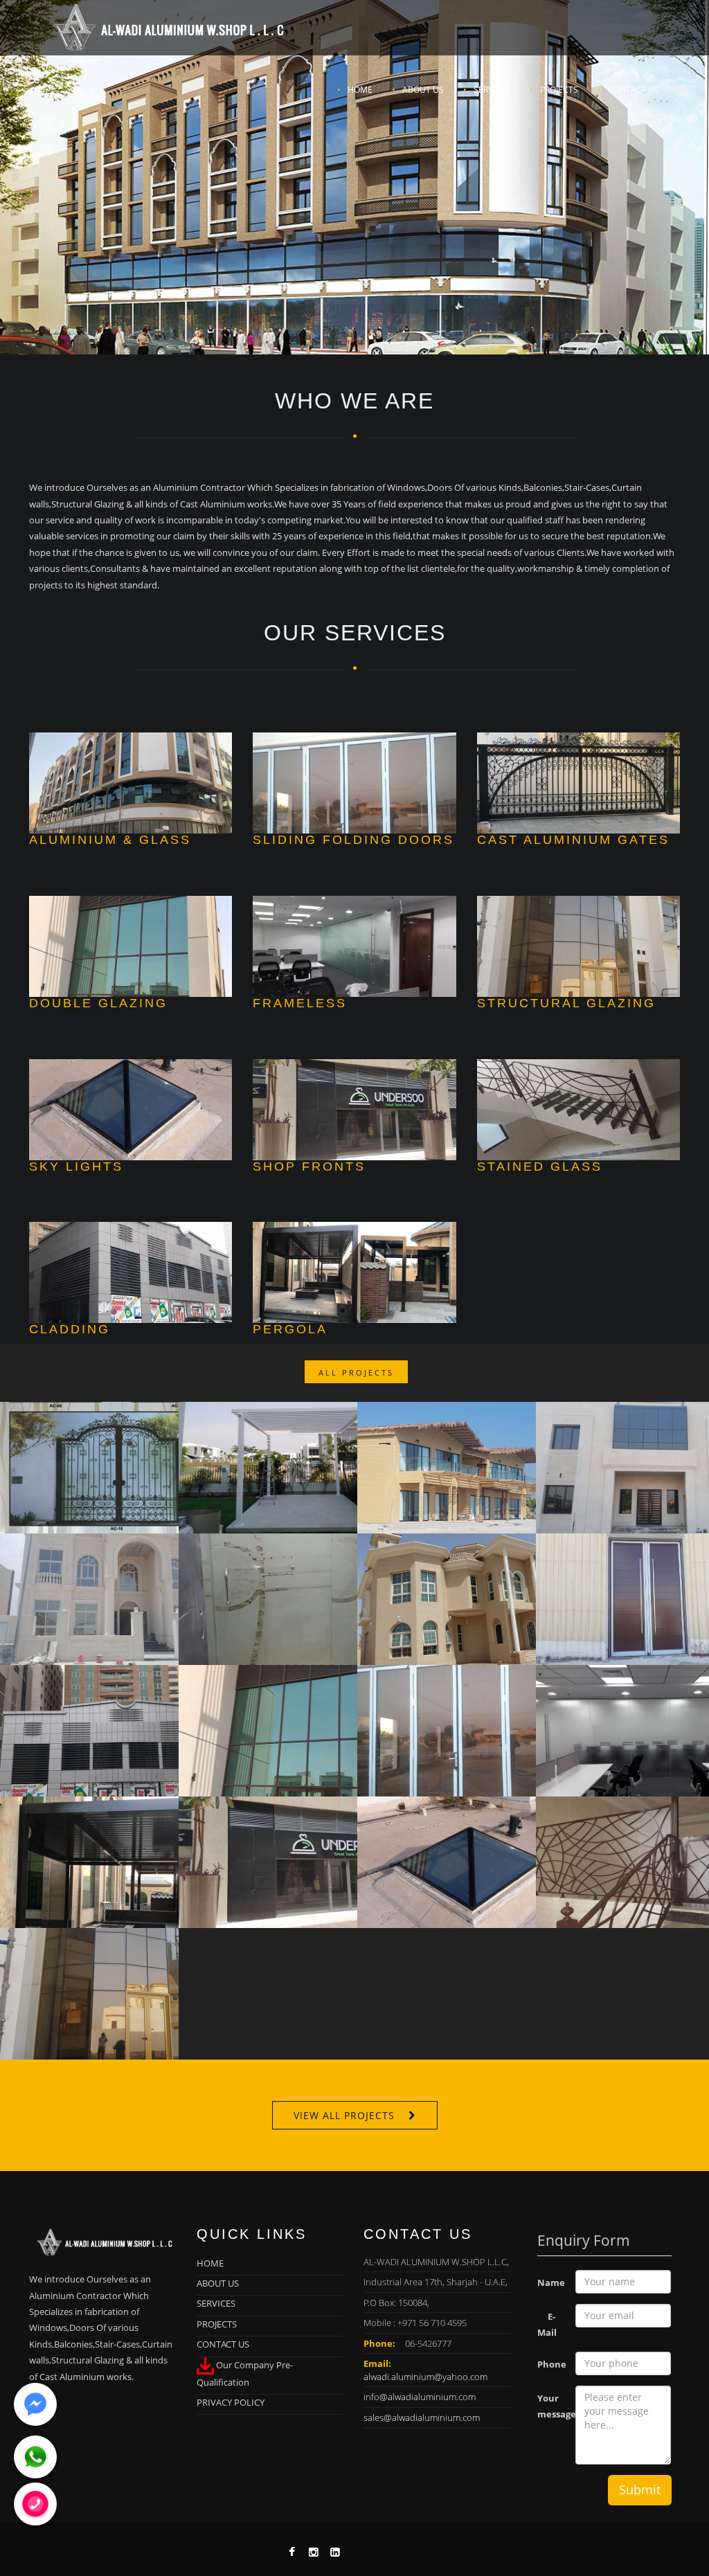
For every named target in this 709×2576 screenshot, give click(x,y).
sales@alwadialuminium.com (422, 2417)
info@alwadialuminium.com (420, 2397)
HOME (360, 90)
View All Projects (344, 2115)
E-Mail (547, 2324)
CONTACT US (634, 90)
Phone (551, 2364)
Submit (640, 2489)
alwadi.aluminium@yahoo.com (425, 2377)
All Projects (356, 1372)
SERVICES (492, 90)
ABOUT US (423, 90)
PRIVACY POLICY (231, 2402)
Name (551, 2282)
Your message (551, 2406)
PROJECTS (559, 90)
